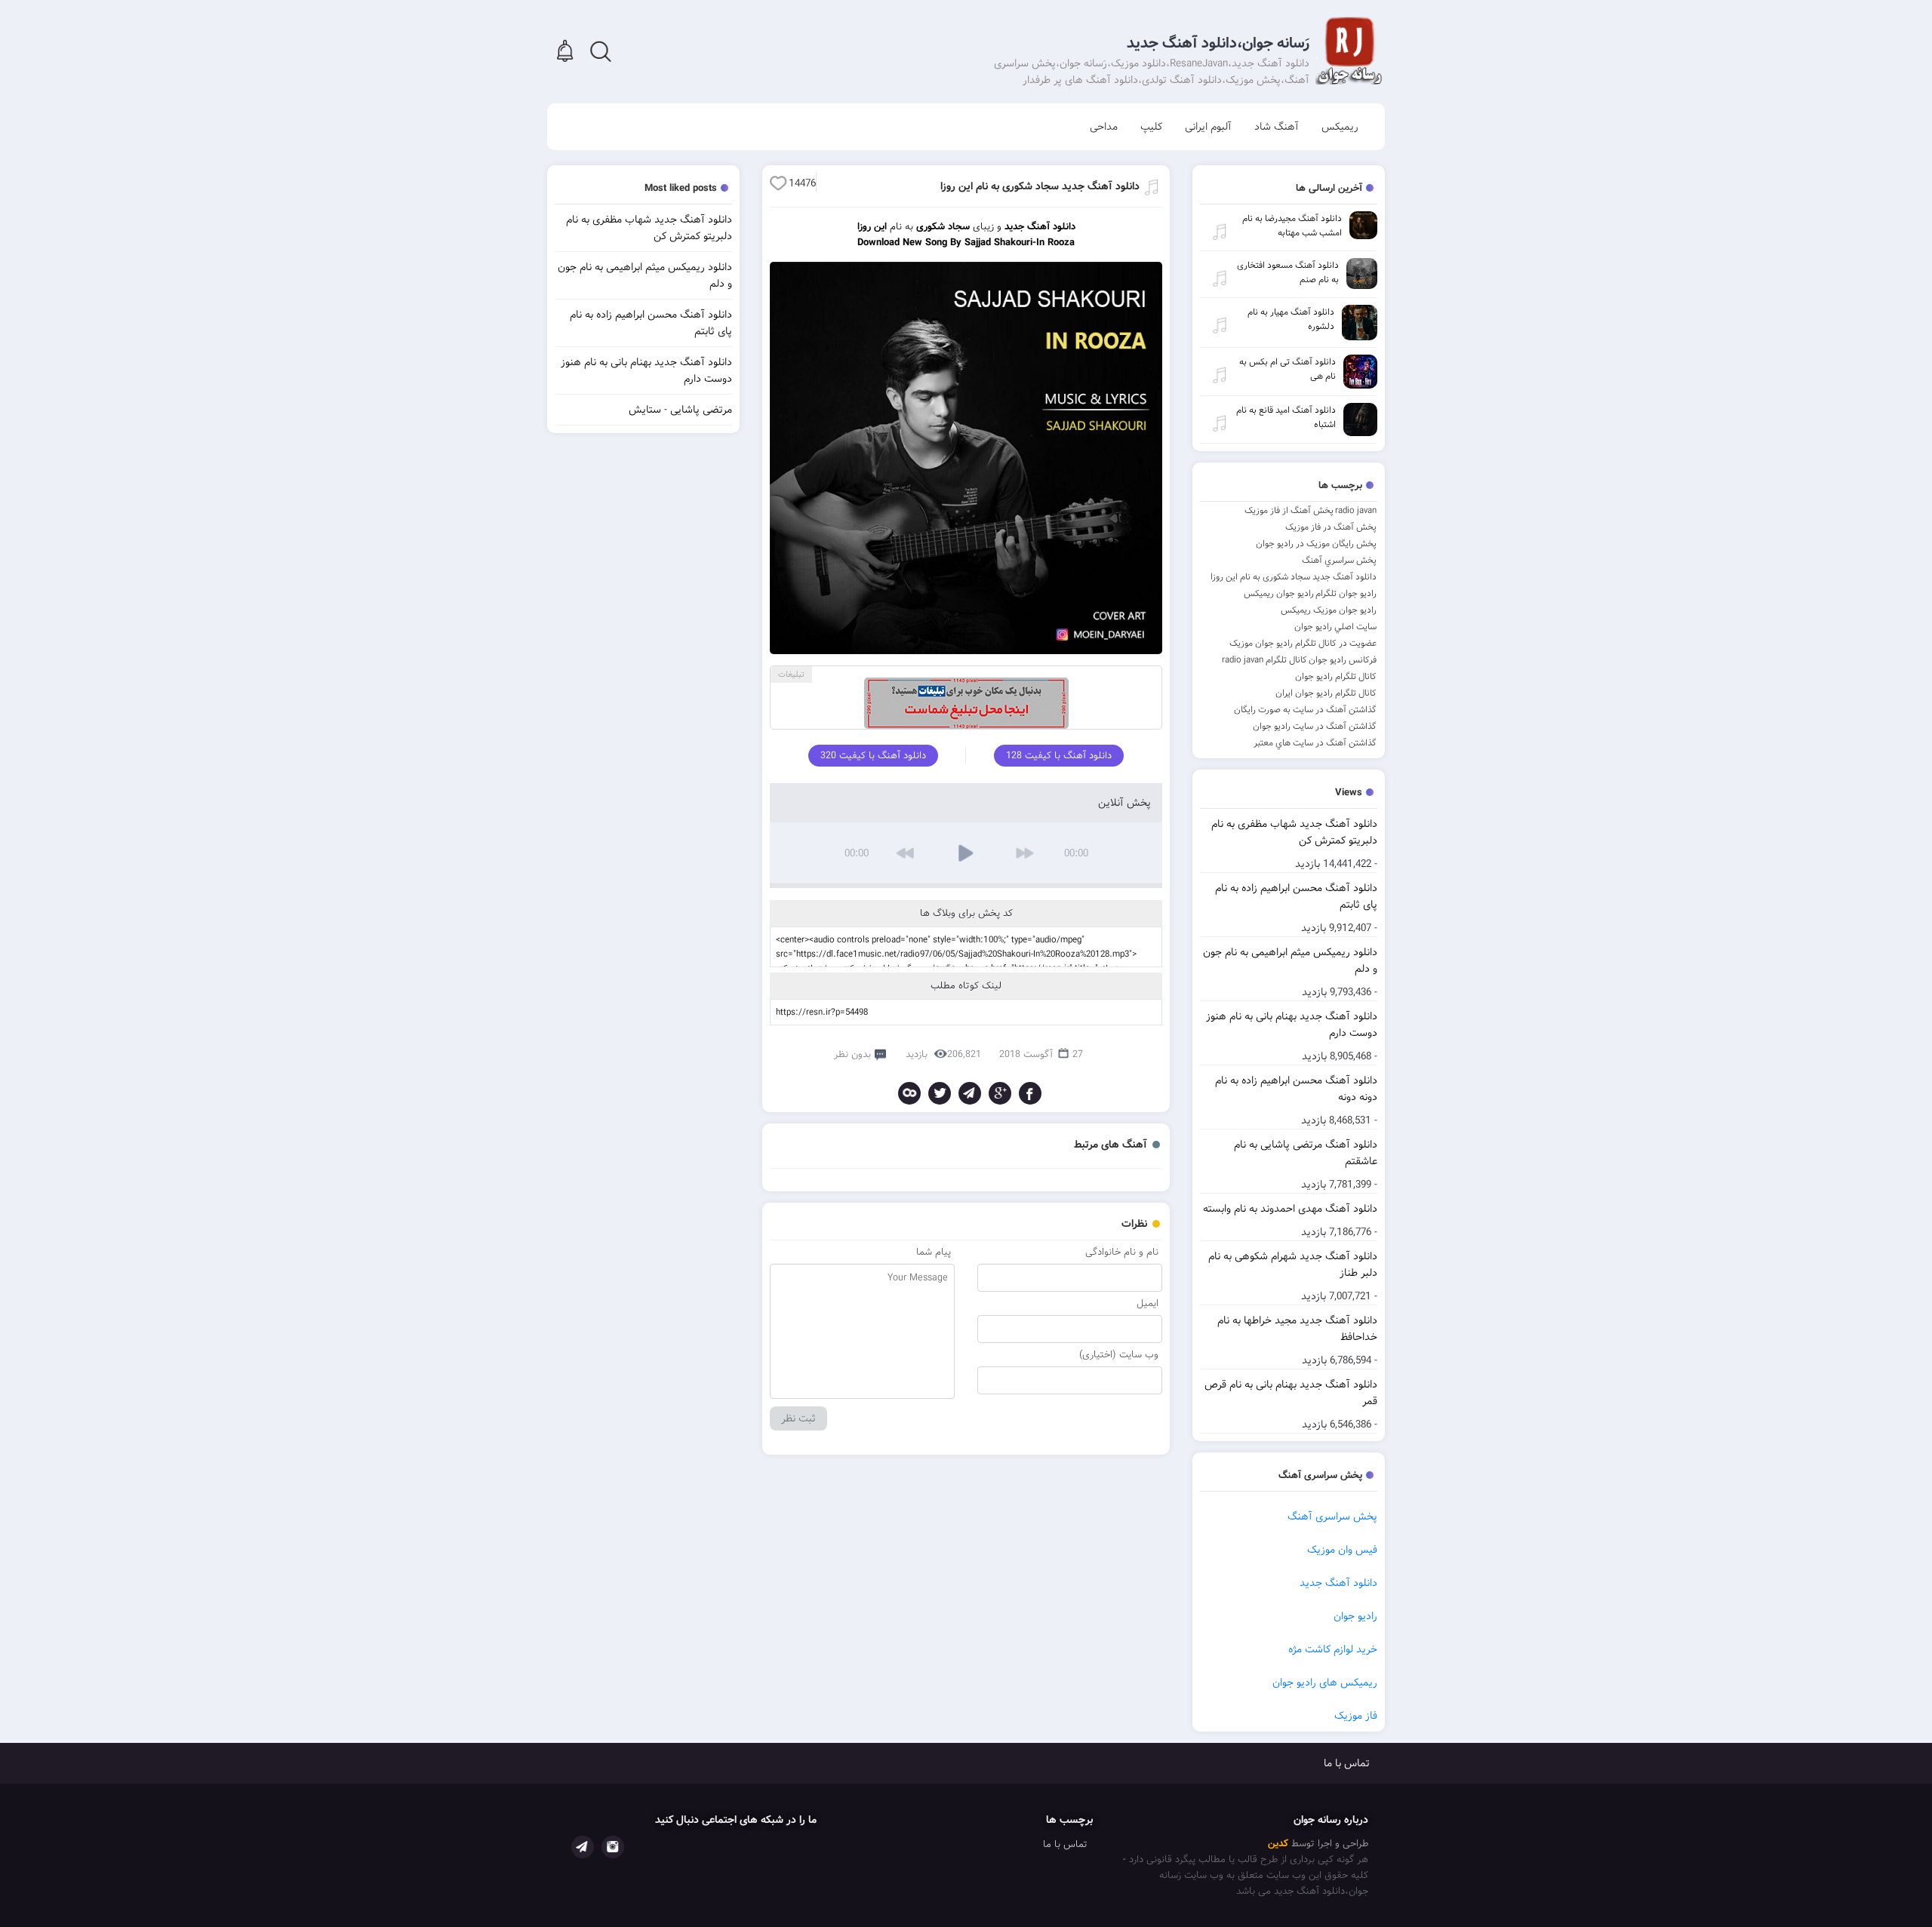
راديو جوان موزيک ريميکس (1329, 610)
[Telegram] (970, 1093)
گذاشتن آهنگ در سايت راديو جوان (1315, 726)
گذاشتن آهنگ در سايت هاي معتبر (1315, 743)
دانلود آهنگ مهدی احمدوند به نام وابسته (1290, 1209)
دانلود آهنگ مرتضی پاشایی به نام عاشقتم (1306, 1153)
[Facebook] (1030, 1093)
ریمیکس (1340, 127)
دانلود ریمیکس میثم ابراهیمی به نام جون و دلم (1290, 960)
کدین (1278, 1844)
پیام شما (934, 1252)
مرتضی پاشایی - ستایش (680, 410)
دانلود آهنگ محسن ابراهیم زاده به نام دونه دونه (1296, 1089)
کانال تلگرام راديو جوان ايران (1326, 693)
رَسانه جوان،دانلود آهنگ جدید (1218, 43)
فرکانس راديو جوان (1343, 660)
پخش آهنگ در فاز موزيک (1331, 527)
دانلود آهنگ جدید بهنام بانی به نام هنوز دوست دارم (1292, 1025)
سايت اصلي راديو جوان (1335, 627)
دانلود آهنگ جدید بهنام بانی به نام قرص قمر (1291, 1393)
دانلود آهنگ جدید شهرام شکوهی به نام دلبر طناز (1293, 1265)
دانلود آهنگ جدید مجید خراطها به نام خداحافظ (1297, 1329)
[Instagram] (613, 1847)
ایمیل (1148, 1303)
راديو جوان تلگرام (1346, 593)
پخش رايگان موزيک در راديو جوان (1316, 544)
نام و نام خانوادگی (1122, 1252)
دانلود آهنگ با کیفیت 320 (873, 756)
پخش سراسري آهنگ (1339, 560)
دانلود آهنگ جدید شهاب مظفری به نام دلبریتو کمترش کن (1294, 832)
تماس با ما (1347, 1763)
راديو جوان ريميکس (1279, 593)
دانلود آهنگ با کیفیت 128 (1059, 756)
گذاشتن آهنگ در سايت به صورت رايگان (1305, 710)
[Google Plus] (1000, 1093)
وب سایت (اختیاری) (1119, 1355)
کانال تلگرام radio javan (1264, 660)
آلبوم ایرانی (1208, 127)
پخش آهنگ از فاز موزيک (1289, 510)
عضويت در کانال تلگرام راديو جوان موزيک (1303, 643)
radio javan (1356, 510)
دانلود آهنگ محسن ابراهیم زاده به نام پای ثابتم (1296, 896)
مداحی (1104, 127)
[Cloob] (909, 1093)
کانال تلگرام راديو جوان (1336, 676)
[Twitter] (940, 1093)
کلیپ (1151, 127)
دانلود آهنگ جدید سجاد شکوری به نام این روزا (1294, 577)
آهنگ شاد (1277, 127)
